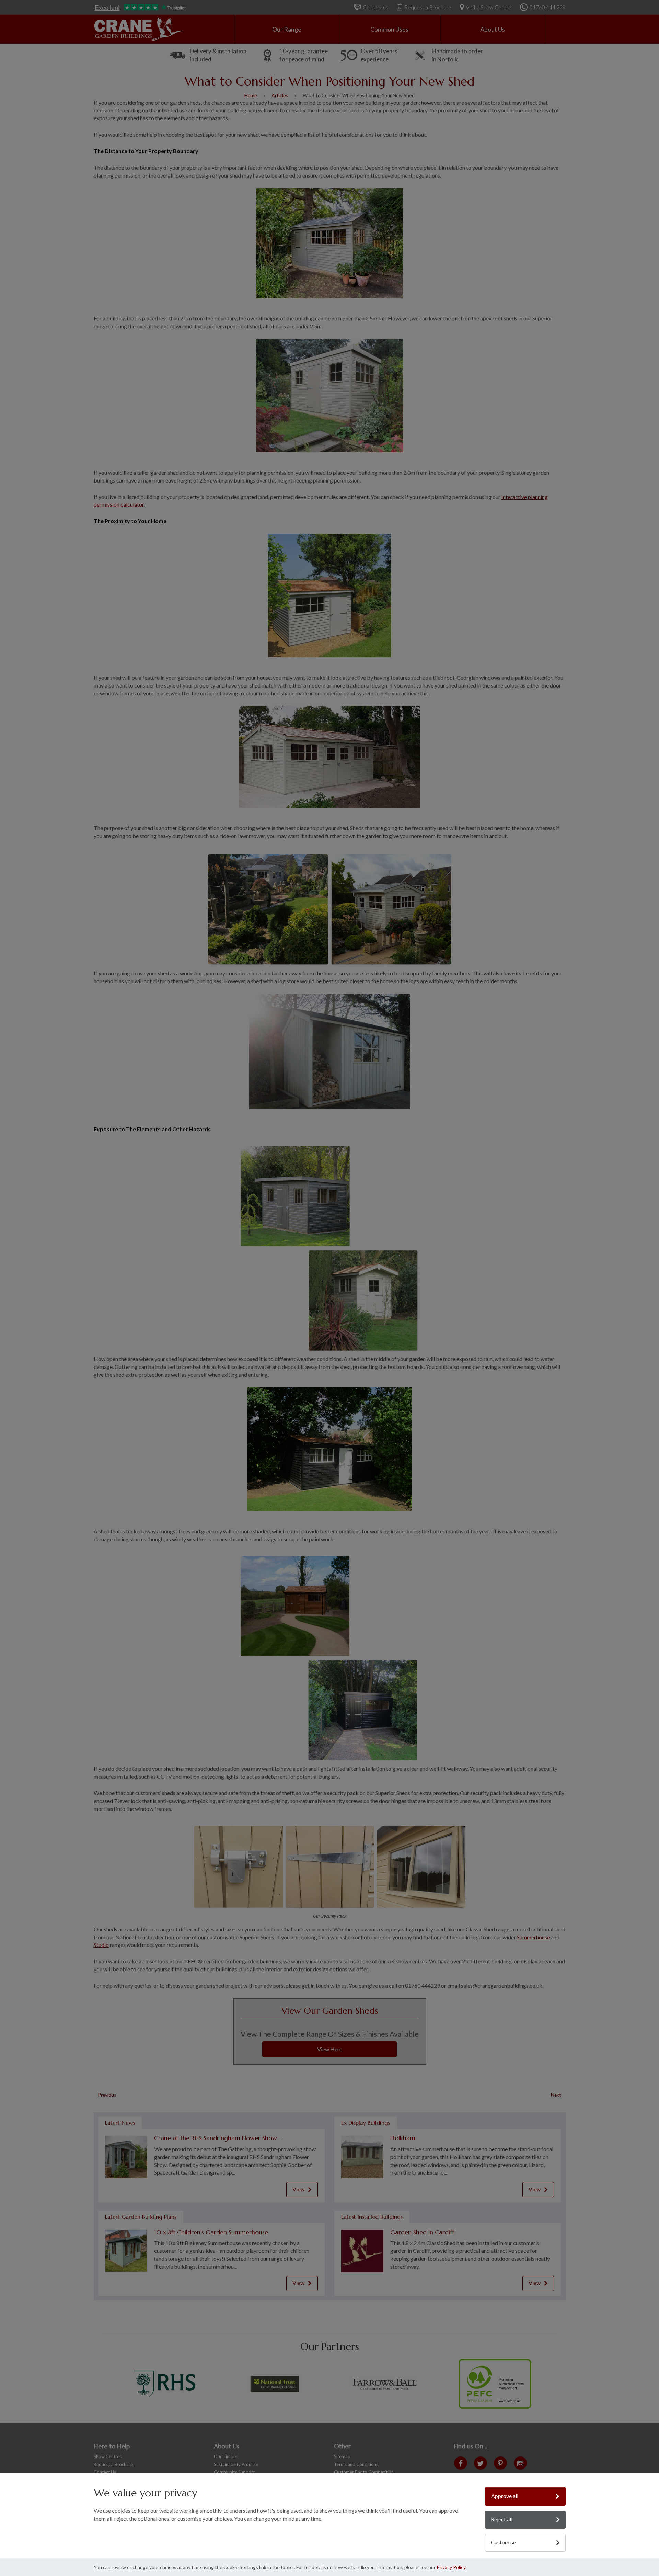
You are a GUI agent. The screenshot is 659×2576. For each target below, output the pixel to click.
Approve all (505, 2496)
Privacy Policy (451, 2567)
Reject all (502, 2519)
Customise (503, 2542)
